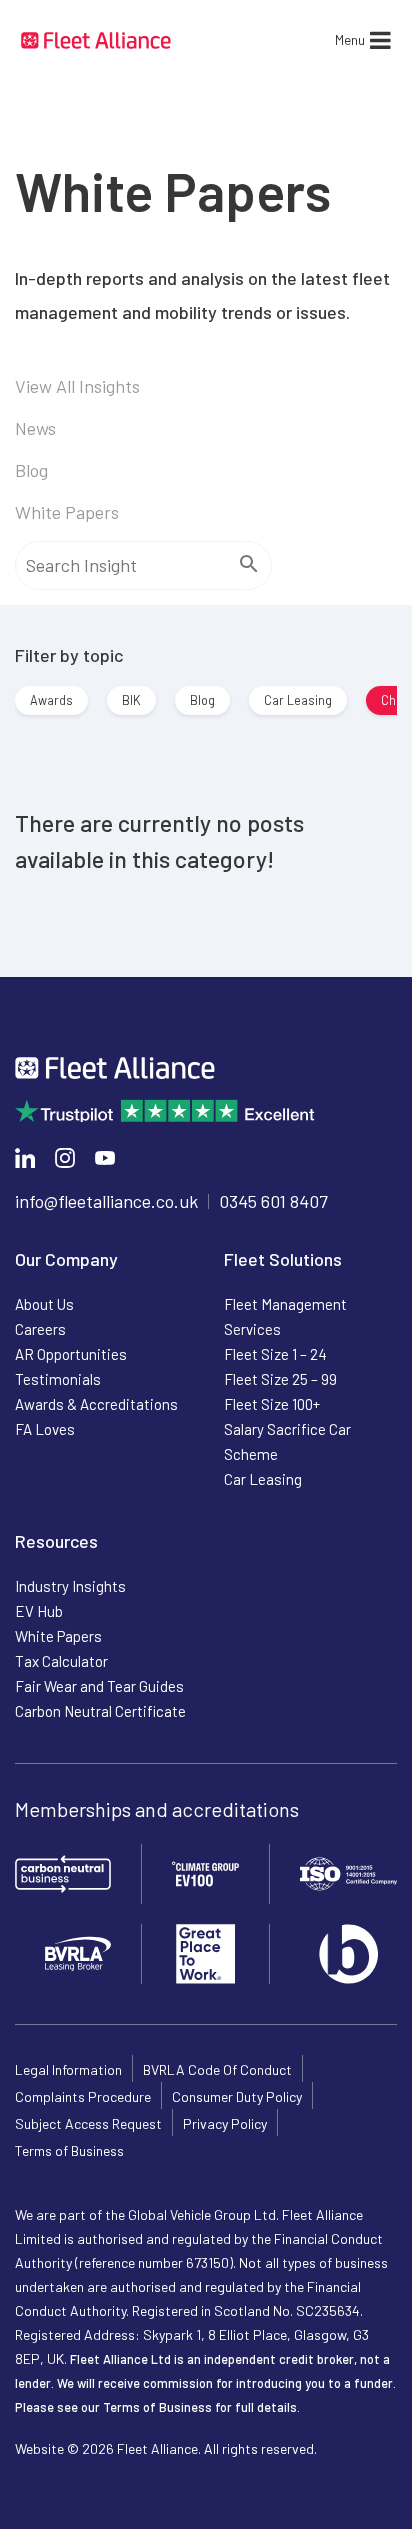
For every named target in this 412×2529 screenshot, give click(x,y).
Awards (51, 700)
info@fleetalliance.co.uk (106, 1201)
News (35, 428)
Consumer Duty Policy (237, 2096)
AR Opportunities (71, 1354)
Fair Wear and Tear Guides (99, 1686)
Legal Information (68, 2069)
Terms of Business (69, 2150)
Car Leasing (298, 700)
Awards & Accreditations (96, 1404)
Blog (31, 470)
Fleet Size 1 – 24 (275, 1354)
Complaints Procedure (83, 2096)
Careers (40, 1329)
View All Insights (77, 386)
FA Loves (45, 1429)
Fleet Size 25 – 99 (280, 1379)
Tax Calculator (61, 1661)
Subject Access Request (88, 2123)
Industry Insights (70, 1586)
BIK (131, 700)
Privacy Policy (225, 2123)
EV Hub (39, 1611)
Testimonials (58, 1379)
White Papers (67, 512)
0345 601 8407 (273, 1201)
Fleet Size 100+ (272, 1404)
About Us (44, 1304)
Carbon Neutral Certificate (100, 1711)
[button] (350, 40)
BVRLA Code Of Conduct (217, 2069)
